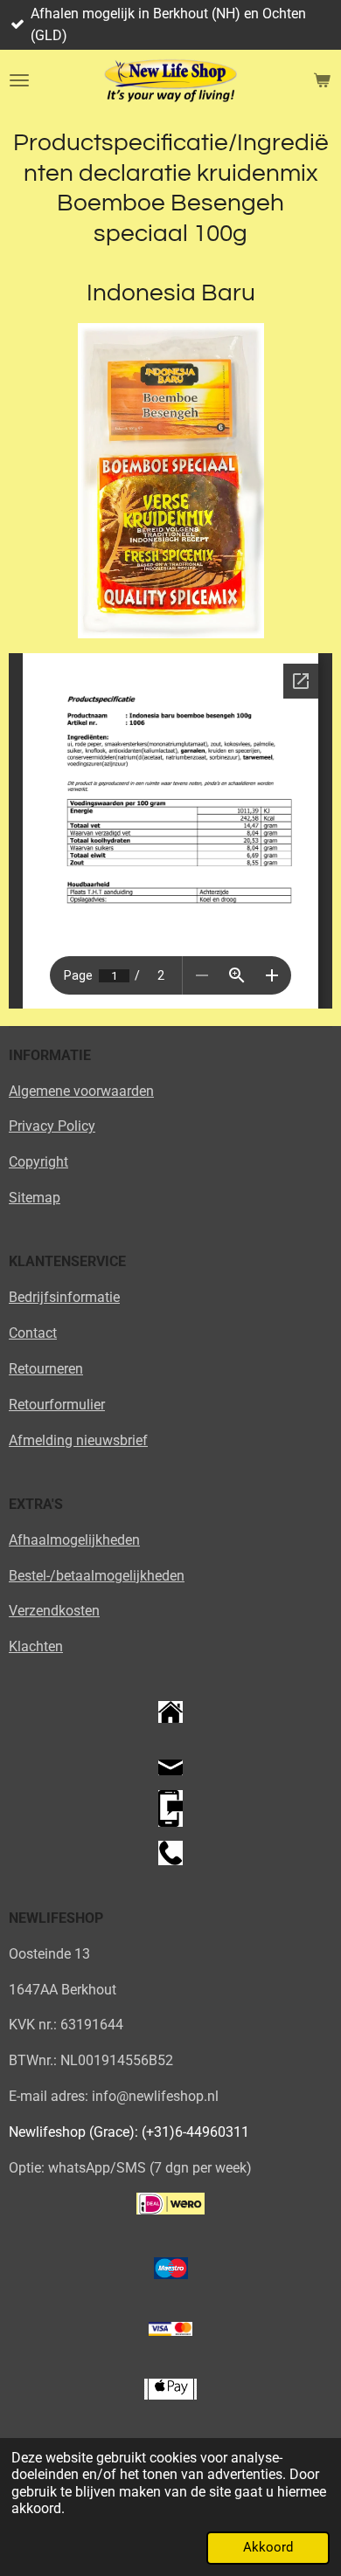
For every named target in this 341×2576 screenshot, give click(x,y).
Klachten (36, 1646)
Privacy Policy (52, 1126)
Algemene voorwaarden (81, 1091)
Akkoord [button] (268, 2547)
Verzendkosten (54, 1611)
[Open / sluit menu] (19, 80)
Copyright (38, 1162)
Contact (33, 1333)
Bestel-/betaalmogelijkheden (97, 1576)
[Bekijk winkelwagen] (322, 80)
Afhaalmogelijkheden (74, 1540)
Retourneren (46, 1369)
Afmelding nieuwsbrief (78, 1440)
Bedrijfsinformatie (64, 1297)
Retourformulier (57, 1405)
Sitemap (35, 1198)
